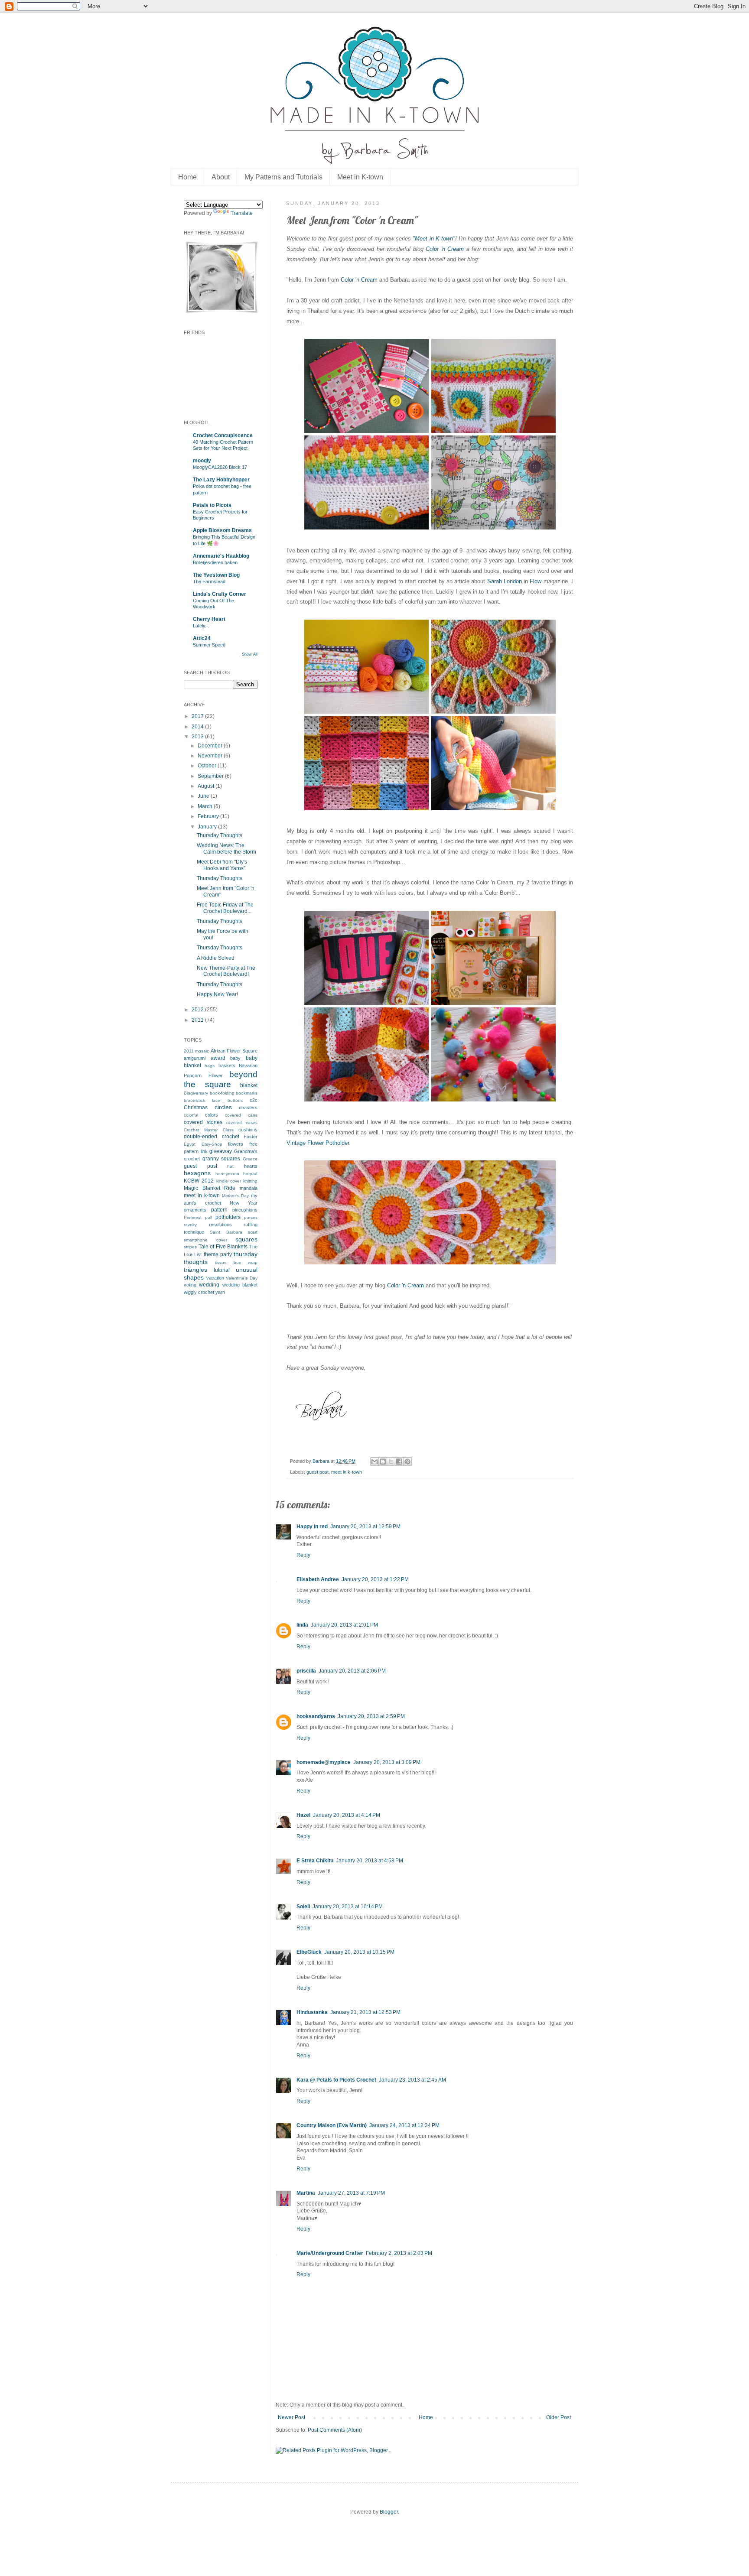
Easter (251, 1137)
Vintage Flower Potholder (318, 1143)
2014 (198, 727)
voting (190, 1285)
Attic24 (202, 638)
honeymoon (227, 1174)
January (208, 827)
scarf (253, 1232)
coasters (248, 1108)
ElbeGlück (309, 1952)
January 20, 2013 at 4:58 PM (370, 1861)
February (209, 816)
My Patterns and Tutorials (283, 177)
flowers (236, 1144)
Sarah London (505, 581)
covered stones (203, 1122)
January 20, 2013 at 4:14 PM (347, 1815)
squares (246, 1239)
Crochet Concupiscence (223, 435)
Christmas (196, 1108)
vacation (215, 1278)
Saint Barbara (226, 1232)
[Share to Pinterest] (407, 1462)
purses (251, 1217)
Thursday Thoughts (220, 835)
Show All (250, 654)
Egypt (190, 1144)
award (218, 1058)
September (211, 776)
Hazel (303, 1815)
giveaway (221, 1151)
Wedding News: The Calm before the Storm (226, 848)
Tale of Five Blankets (223, 1247)
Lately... (201, 626)
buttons (235, 1100)
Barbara (322, 1461)
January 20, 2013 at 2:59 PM (371, 1716)
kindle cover (229, 1181)
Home (187, 177)
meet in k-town (347, 1472)
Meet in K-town (360, 177)
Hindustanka (312, 2012)
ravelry (190, 1225)
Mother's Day (235, 1196)
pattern (219, 1210)
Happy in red (312, 1527)
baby (235, 1058)
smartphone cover (205, 1240)
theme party (218, 1254)
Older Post (558, 2417)
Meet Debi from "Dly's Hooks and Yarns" (222, 865)
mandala (249, 1188)
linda (302, 1625)
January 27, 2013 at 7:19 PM (351, 2193)
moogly (202, 461)
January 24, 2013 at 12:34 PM (404, 2125)
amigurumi (195, 1058)
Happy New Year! (217, 994)
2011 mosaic (196, 1051)
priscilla (306, 1671)
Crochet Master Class (209, 1130)
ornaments (195, 1210)
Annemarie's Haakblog (221, 556)
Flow (536, 581)
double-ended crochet (212, 1137)
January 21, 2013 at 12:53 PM (365, 2012)
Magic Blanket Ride (210, 1188)
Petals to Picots (212, 505)
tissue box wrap (236, 1262)
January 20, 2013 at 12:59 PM (365, 1527)
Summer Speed (209, 645)
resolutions (220, 1225)
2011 (198, 1020)
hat (230, 1166)
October (208, 766)
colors (212, 1115)
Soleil (303, 1907)
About (221, 177)
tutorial (222, 1270)
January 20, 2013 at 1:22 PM (375, 1579)
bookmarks (247, 1093)
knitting (250, 1181)
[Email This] (374, 1462)
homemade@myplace (324, 1762)
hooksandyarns (316, 1716)
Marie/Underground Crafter (330, 2253)
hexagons (197, 1173)
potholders (228, 1217)
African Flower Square (234, 1051)
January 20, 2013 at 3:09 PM (387, 1762)
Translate (242, 213)
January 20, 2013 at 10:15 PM (359, 1952)
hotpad (250, 1174)
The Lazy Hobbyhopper (221, 480)
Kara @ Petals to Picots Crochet (336, 2080)
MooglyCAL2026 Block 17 (220, 467)
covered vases (242, 1122)
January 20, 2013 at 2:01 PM (344, 1625)
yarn (220, 1292)
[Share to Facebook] (399, 1462)
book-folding (222, 1093)
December (211, 746)
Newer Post (291, 2417)
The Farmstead (209, 581)
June (204, 796)
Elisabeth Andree (318, 1579)
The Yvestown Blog (216, 575)
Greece (250, 1159)
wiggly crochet (199, 1292)
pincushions (245, 1210)
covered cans (241, 1115)
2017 (198, 716)
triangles (195, 1270)
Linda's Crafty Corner (220, 594)
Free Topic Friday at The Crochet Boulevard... (225, 908)
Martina (306, 2193)
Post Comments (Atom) (335, 2430)
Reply (303, 1555)
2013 (198, 737)
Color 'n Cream (445, 249)
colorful (191, 1115)
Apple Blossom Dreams (222, 530)
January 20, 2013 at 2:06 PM (352, 1671)
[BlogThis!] (383, 1462)
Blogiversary (196, 1093)
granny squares (221, 1159)
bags (210, 1066)
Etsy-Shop (212, 1144)
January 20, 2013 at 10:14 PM (348, 1907)
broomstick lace (202, 1100)
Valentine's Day (242, 1278)
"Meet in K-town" (434, 239)
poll (208, 1217)
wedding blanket (240, 1285)
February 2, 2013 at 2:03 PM (399, 2253)
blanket (249, 1085)
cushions (248, 1130)
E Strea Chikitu (315, 1861)
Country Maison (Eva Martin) (332, 2125)
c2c (254, 1100)
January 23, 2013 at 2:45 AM (412, 2080)
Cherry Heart (209, 619)
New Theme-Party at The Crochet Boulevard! (226, 971)
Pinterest (193, 1217)
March (206, 806)
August (207, 786)
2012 (198, 1010)
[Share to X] (391, 1462)
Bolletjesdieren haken (215, 562)
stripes (190, 1247)
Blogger (389, 2512)
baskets (227, 1065)
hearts (251, 1166)
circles (223, 1107)
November (211, 756)
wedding (209, 1285)
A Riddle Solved (216, 958)
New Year (244, 1203)
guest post (318, 1472)
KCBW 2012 (199, 1181)
